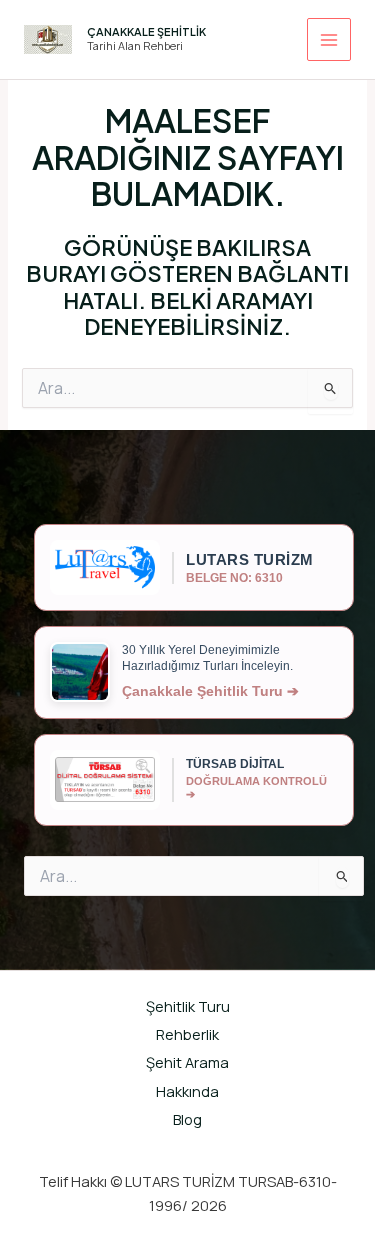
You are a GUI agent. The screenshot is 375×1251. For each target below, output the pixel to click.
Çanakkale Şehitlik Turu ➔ (210, 691)
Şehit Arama (187, 1062)
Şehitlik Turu (188, 1006)
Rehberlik (187, 1034)
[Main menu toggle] (329, 40)
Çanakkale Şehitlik (146, 31)
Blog (187, 1119)
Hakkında (187, 1091)
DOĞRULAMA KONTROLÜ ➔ (256, 787)
